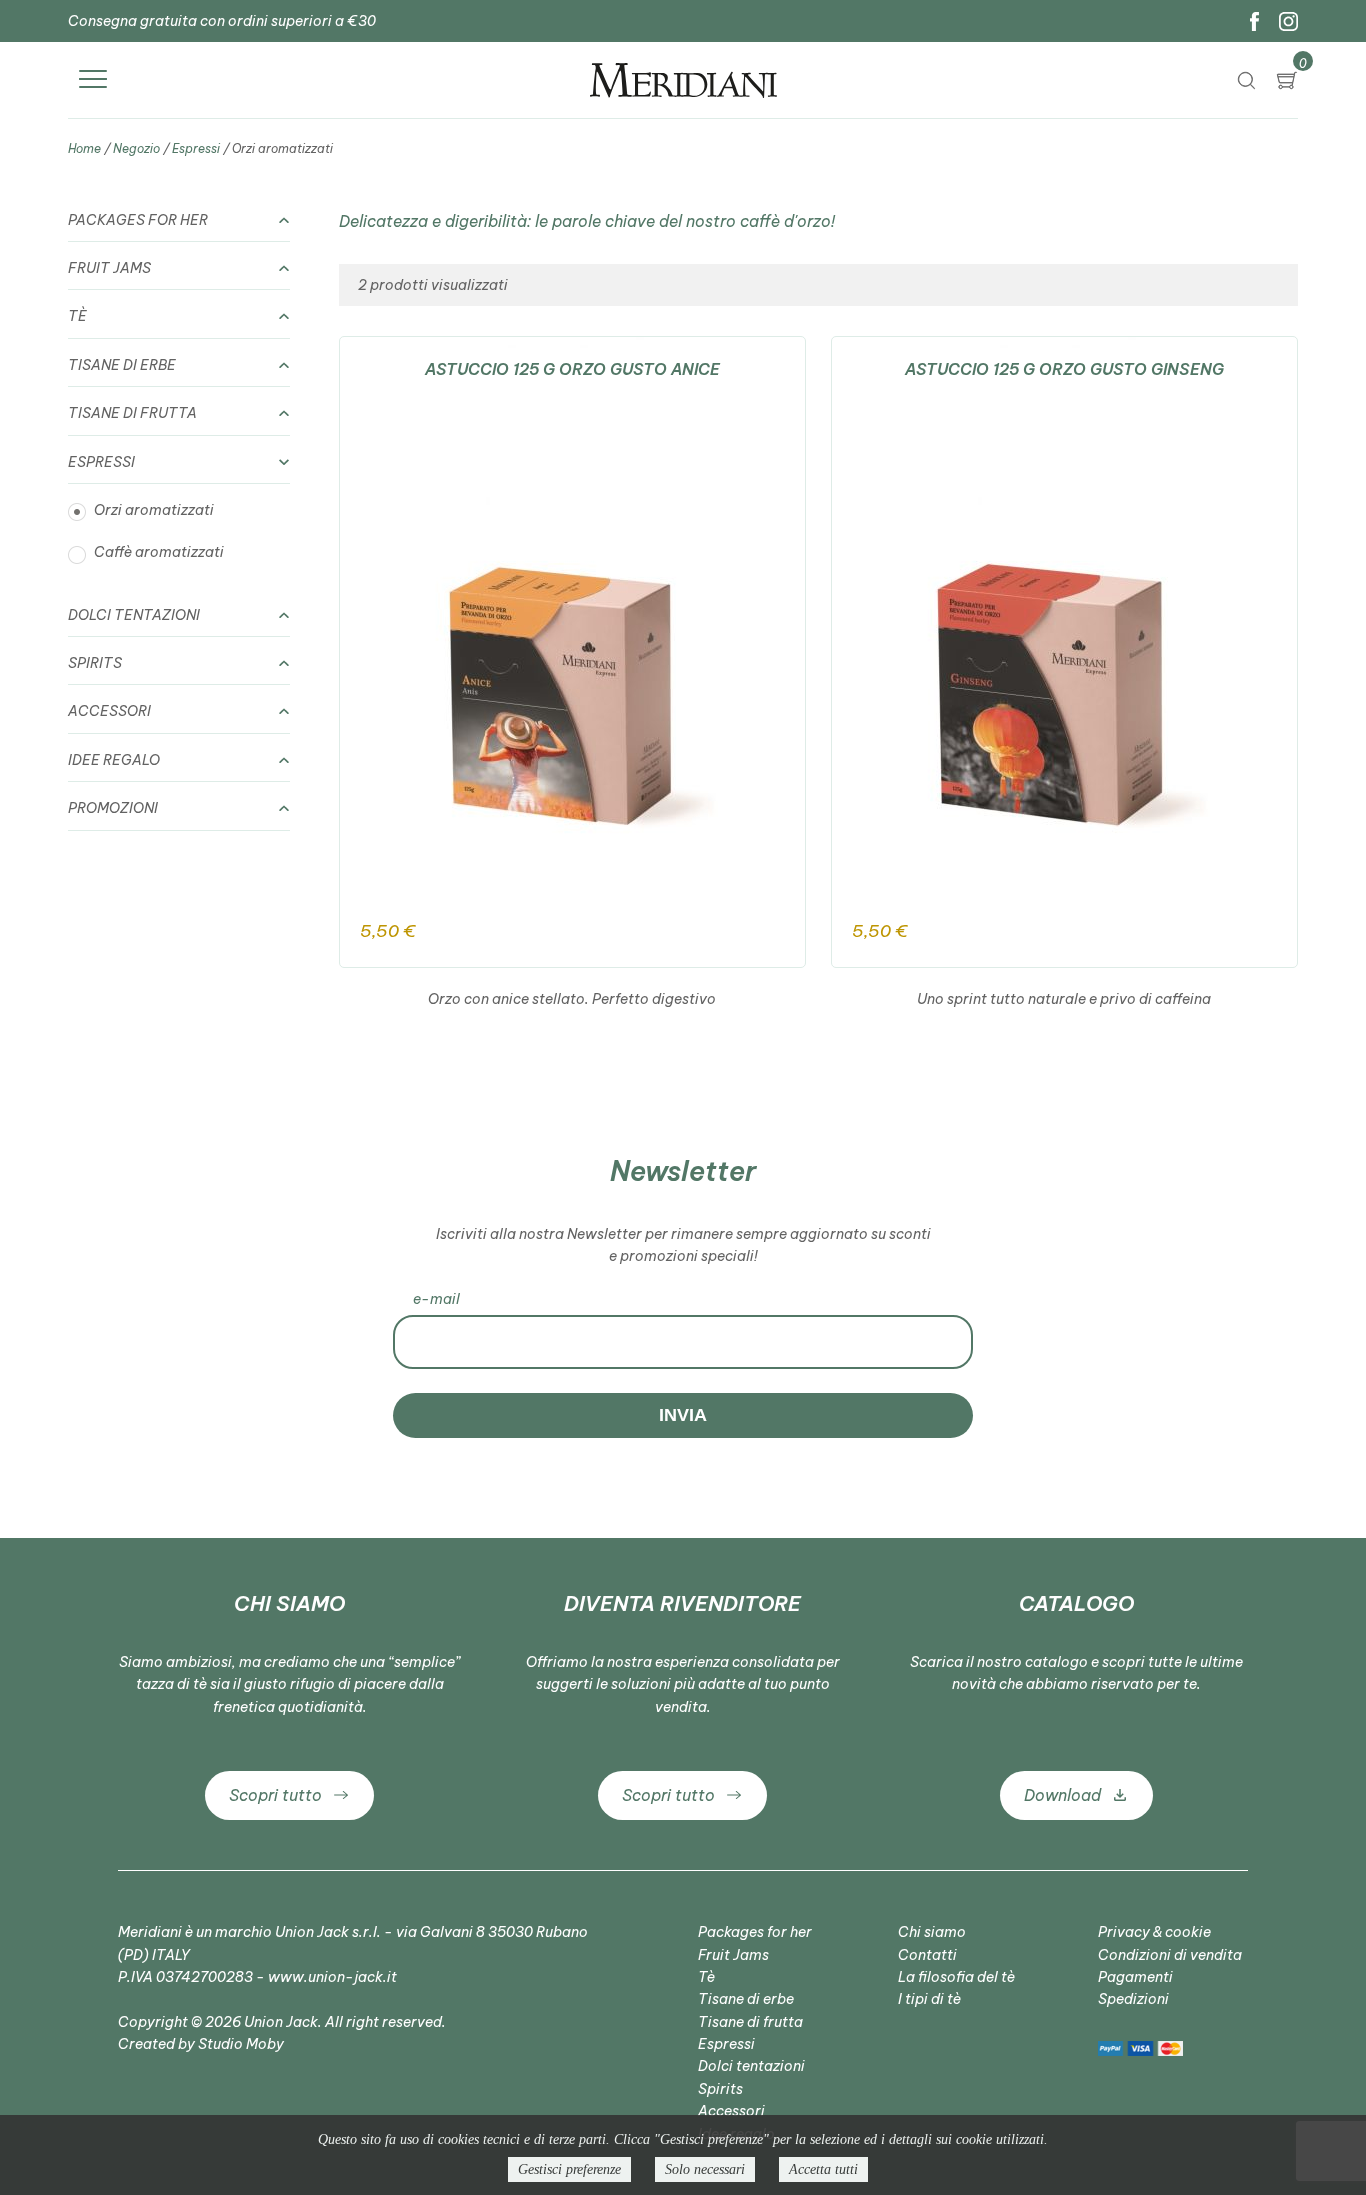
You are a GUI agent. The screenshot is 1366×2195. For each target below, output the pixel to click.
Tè (77, 316)
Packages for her (138, 220)
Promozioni (113, 808)
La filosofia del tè (956, 1977)
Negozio (136, 148)
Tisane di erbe (122, 365)
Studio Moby (241, 2044)
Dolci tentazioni (134, 615)
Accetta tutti (823, 2169)
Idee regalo (114, 760)
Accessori (109, 711)
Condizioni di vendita (1170, 1955)
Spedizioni (1133, 1999)
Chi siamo (932, 1932)
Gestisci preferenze (569, 2169)
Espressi (196, 148)
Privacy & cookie (1154, 1932)
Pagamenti (1135, 1977)
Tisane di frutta (132, 413)
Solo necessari (705, 2169)
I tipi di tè (929, 1999)
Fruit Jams (109, 268)
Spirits (95, 663)
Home (84, 148)
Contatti (927, 1955)
